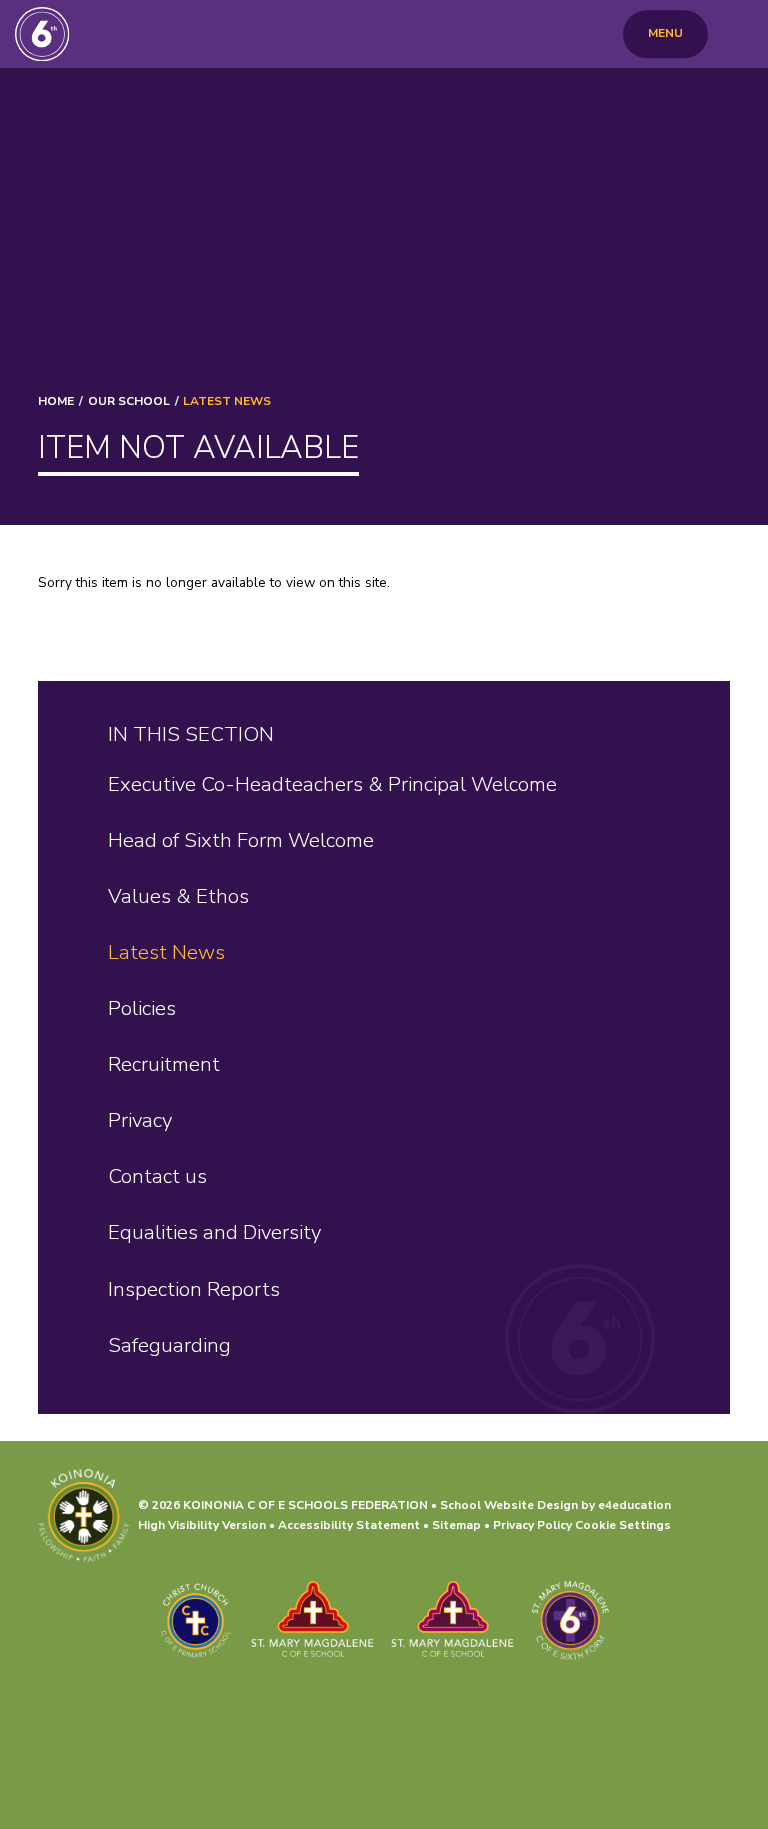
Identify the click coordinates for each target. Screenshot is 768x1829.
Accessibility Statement (349, 1525)
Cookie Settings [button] (623, 1525)
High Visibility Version (202, 1525)
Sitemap (456, 1525)
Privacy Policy (532, 1525)
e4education (634, 1505)
